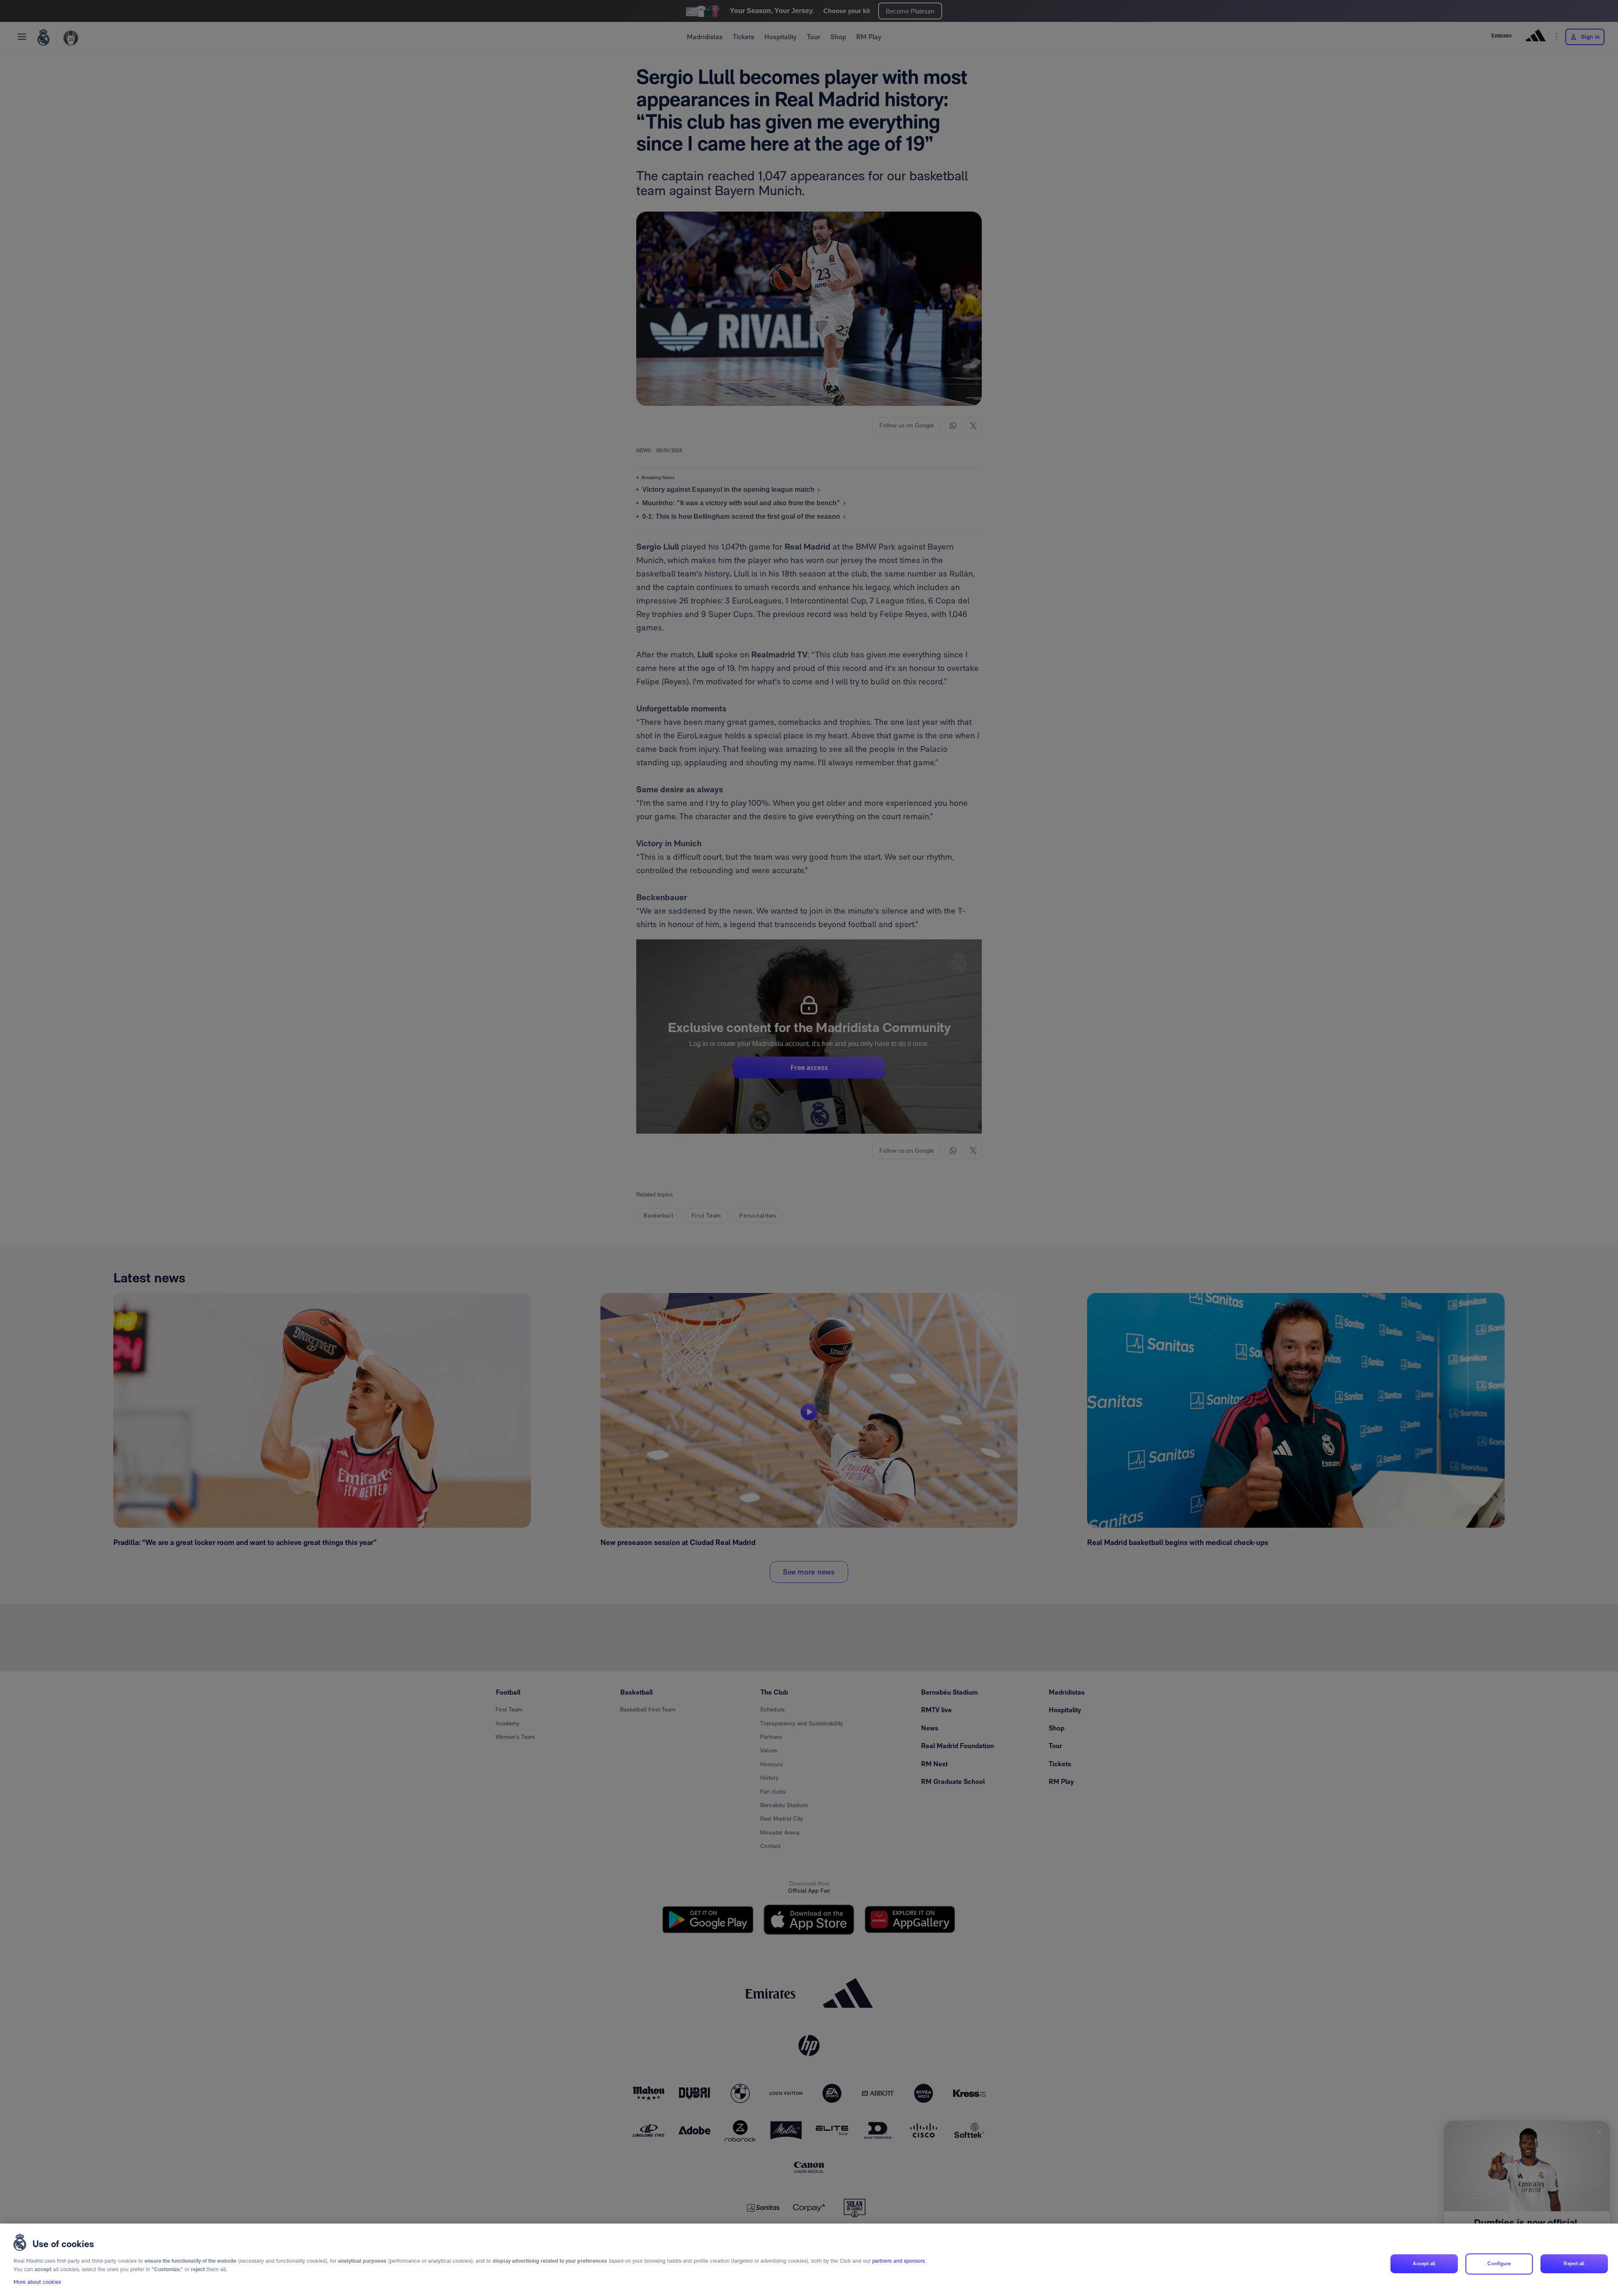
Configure (1499, 2264)
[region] (809, 2260)
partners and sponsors (899, 2261)
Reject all (1574, 2264)
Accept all (1424, 2264)
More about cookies (37, 2282)
